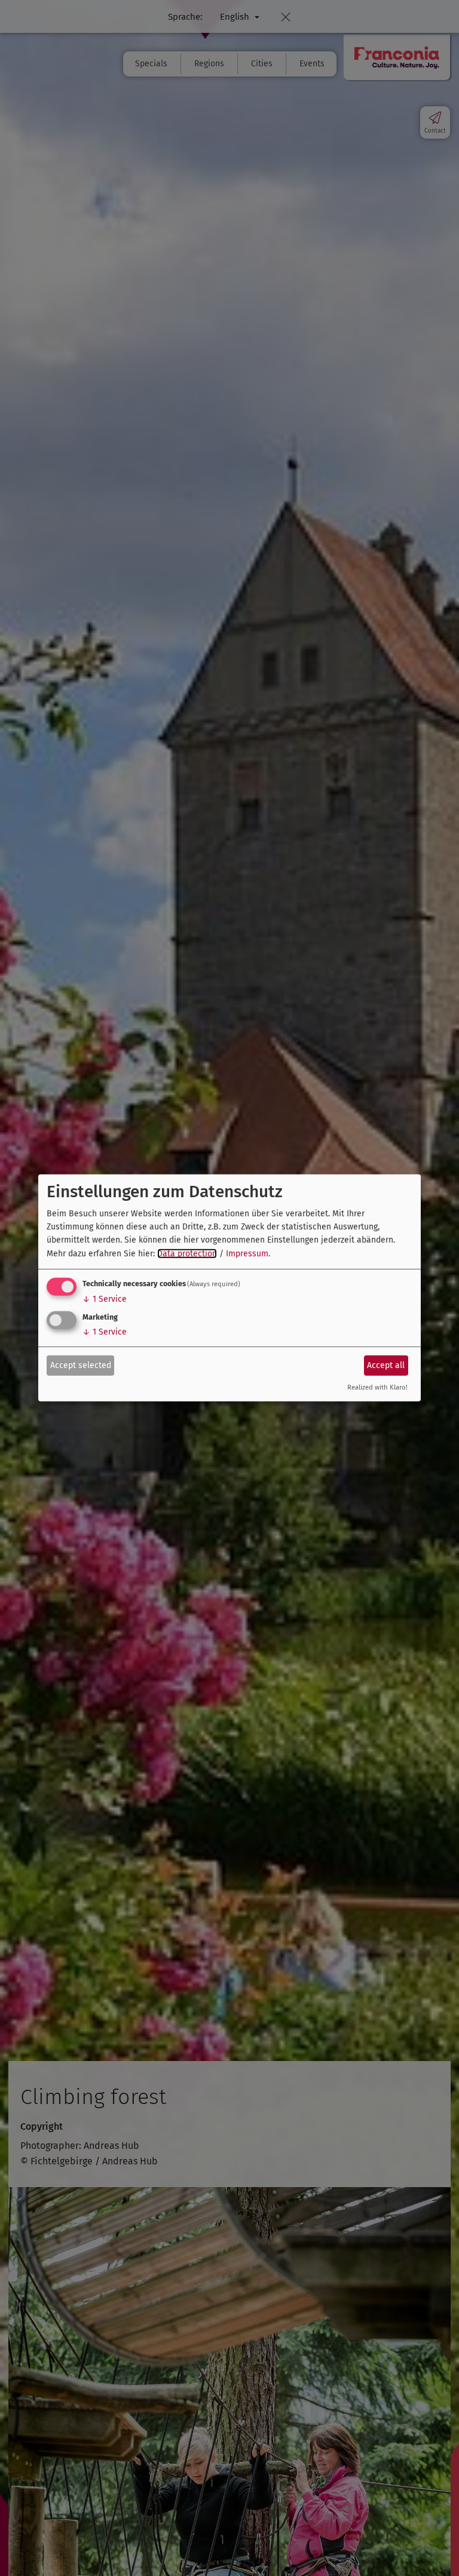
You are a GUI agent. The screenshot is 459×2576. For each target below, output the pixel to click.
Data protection (187, 1254)
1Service (105, 1299)
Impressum (247, 1254)
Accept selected (81, 1365)
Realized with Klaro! (377, 1387)
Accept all (386, 1365)
